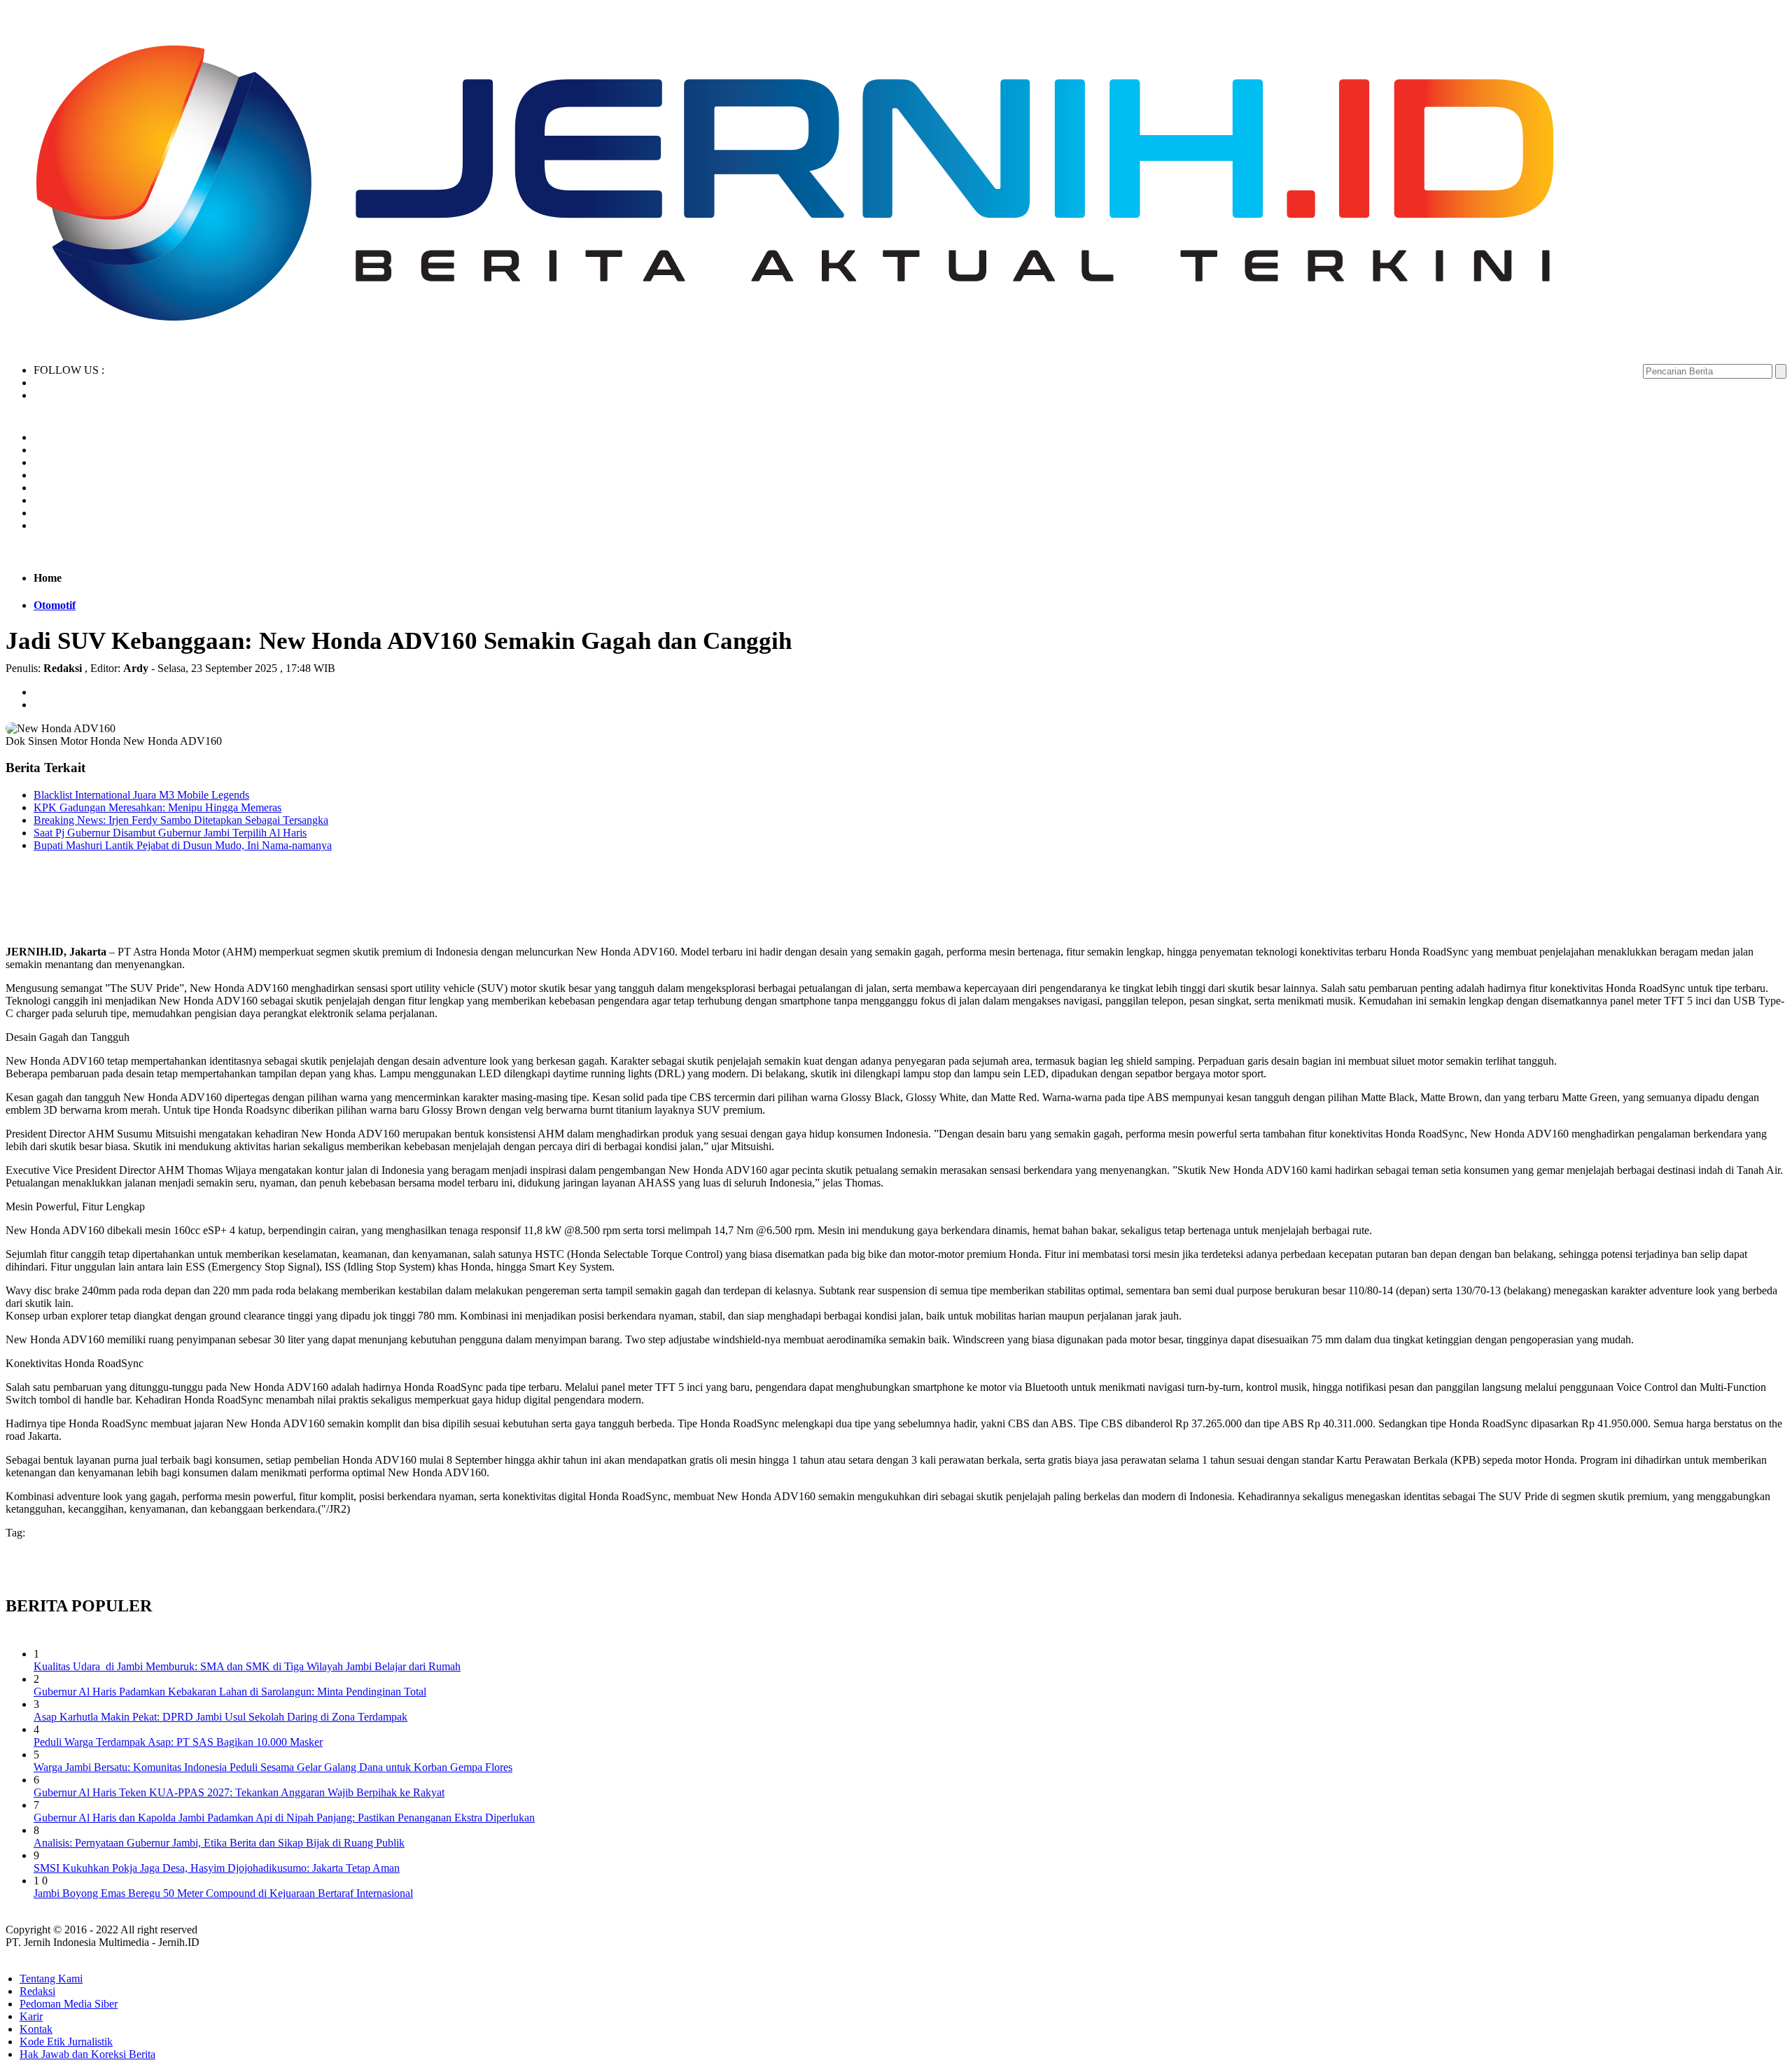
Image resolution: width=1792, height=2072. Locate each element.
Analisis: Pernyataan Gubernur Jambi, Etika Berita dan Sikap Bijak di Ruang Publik (219, 1843)
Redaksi (37, 1991)
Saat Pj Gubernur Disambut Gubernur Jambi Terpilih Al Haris (170, 833)
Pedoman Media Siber (69, 2004)
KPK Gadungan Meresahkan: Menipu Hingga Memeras (157, 807)
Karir (31, 2016)
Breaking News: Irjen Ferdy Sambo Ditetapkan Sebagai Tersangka (181, 820)
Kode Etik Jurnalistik (66, 2042)
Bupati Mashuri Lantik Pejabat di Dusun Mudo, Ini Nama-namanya (183, 845)
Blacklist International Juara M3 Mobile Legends (141, 795)
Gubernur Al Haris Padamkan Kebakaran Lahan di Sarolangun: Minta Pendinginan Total (230, 1692)
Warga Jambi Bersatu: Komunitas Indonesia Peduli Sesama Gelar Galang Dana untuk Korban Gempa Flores (273, 1767)
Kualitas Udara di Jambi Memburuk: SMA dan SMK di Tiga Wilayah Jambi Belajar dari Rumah (247, 1666)
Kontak (36, 2029)
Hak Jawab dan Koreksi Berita (87, 2054)
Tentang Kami (51, 1979)
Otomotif (55, 605)
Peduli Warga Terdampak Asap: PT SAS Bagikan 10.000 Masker (178, 1742)
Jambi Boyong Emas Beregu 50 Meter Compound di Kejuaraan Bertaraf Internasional (223, 1893)
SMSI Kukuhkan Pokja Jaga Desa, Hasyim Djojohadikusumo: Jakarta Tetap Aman (217, 1868)
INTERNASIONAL (86, 500)
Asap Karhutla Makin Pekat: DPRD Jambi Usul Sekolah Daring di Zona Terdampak (220, 1717)
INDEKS (59, 525)
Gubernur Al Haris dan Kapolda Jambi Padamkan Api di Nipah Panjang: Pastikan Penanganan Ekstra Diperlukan (284, 1818)
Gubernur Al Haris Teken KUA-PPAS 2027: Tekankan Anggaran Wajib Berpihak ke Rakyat (239, 1792)
